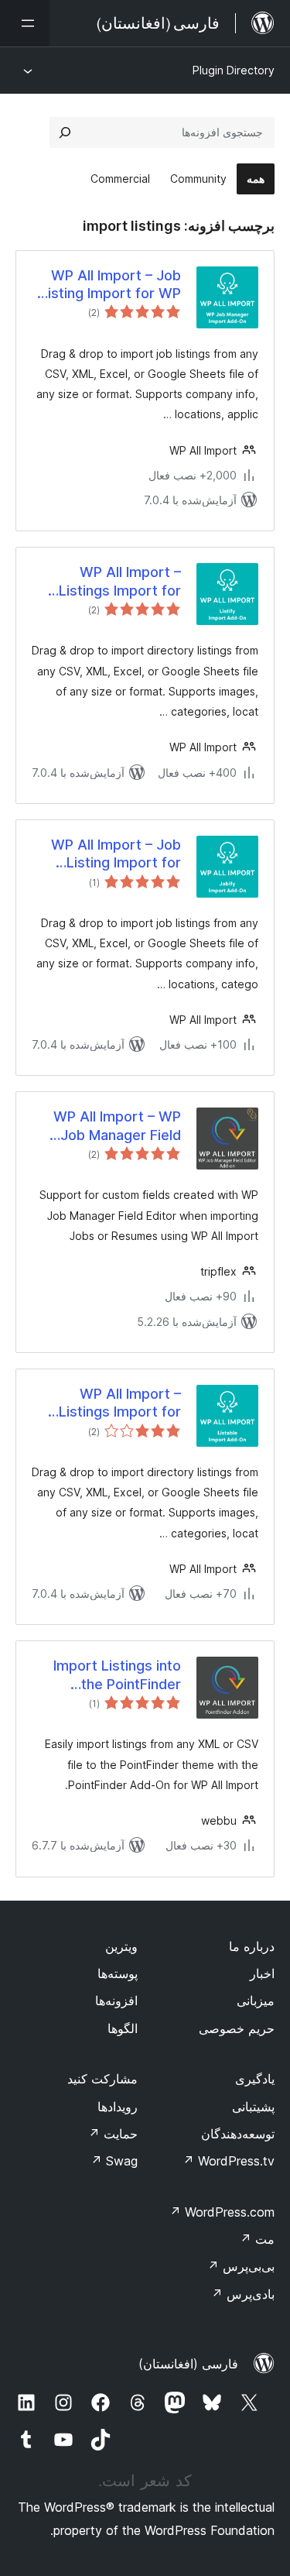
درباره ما (252, 1946)
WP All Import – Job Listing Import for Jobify (116, 854)
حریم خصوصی (237, 2028)
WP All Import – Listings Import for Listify (120, 582)
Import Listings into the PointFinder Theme (117, 1675)
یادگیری (255, 2079)
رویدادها (118, 2107)
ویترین (121, 1946)
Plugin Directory (234, 70)
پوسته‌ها (118, 1973)
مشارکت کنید (102, 2079)
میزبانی (256, 2001)
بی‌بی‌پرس (241, 2266)
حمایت (113, 2134)
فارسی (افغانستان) (188, 2364)
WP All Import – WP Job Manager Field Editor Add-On (117, 1126)
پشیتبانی (253, 2107)
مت (257, 2239)
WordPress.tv (229, 2161)
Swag (114, 2161)
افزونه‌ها (116, 2001)
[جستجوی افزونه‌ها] (65, 132)
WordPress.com (222, 2212)
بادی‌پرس (243, 2294)
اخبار (262, 1973)
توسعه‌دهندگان (238, 2134)
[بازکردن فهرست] (25, 23)
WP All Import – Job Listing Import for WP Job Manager (111, 285)
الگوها (123, 2028)
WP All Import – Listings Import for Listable (120, 1403)
